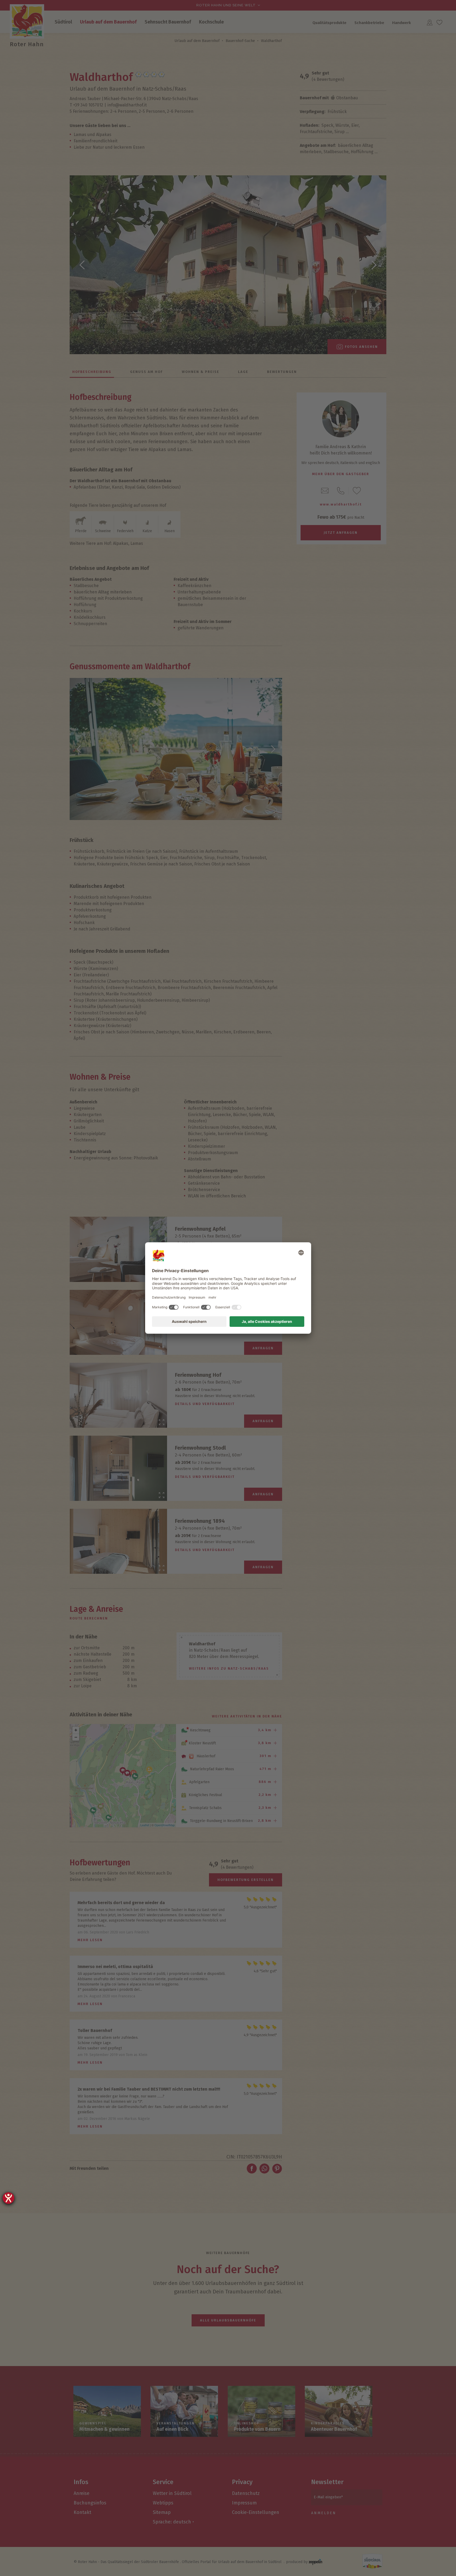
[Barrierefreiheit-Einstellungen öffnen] (8, 2198)
